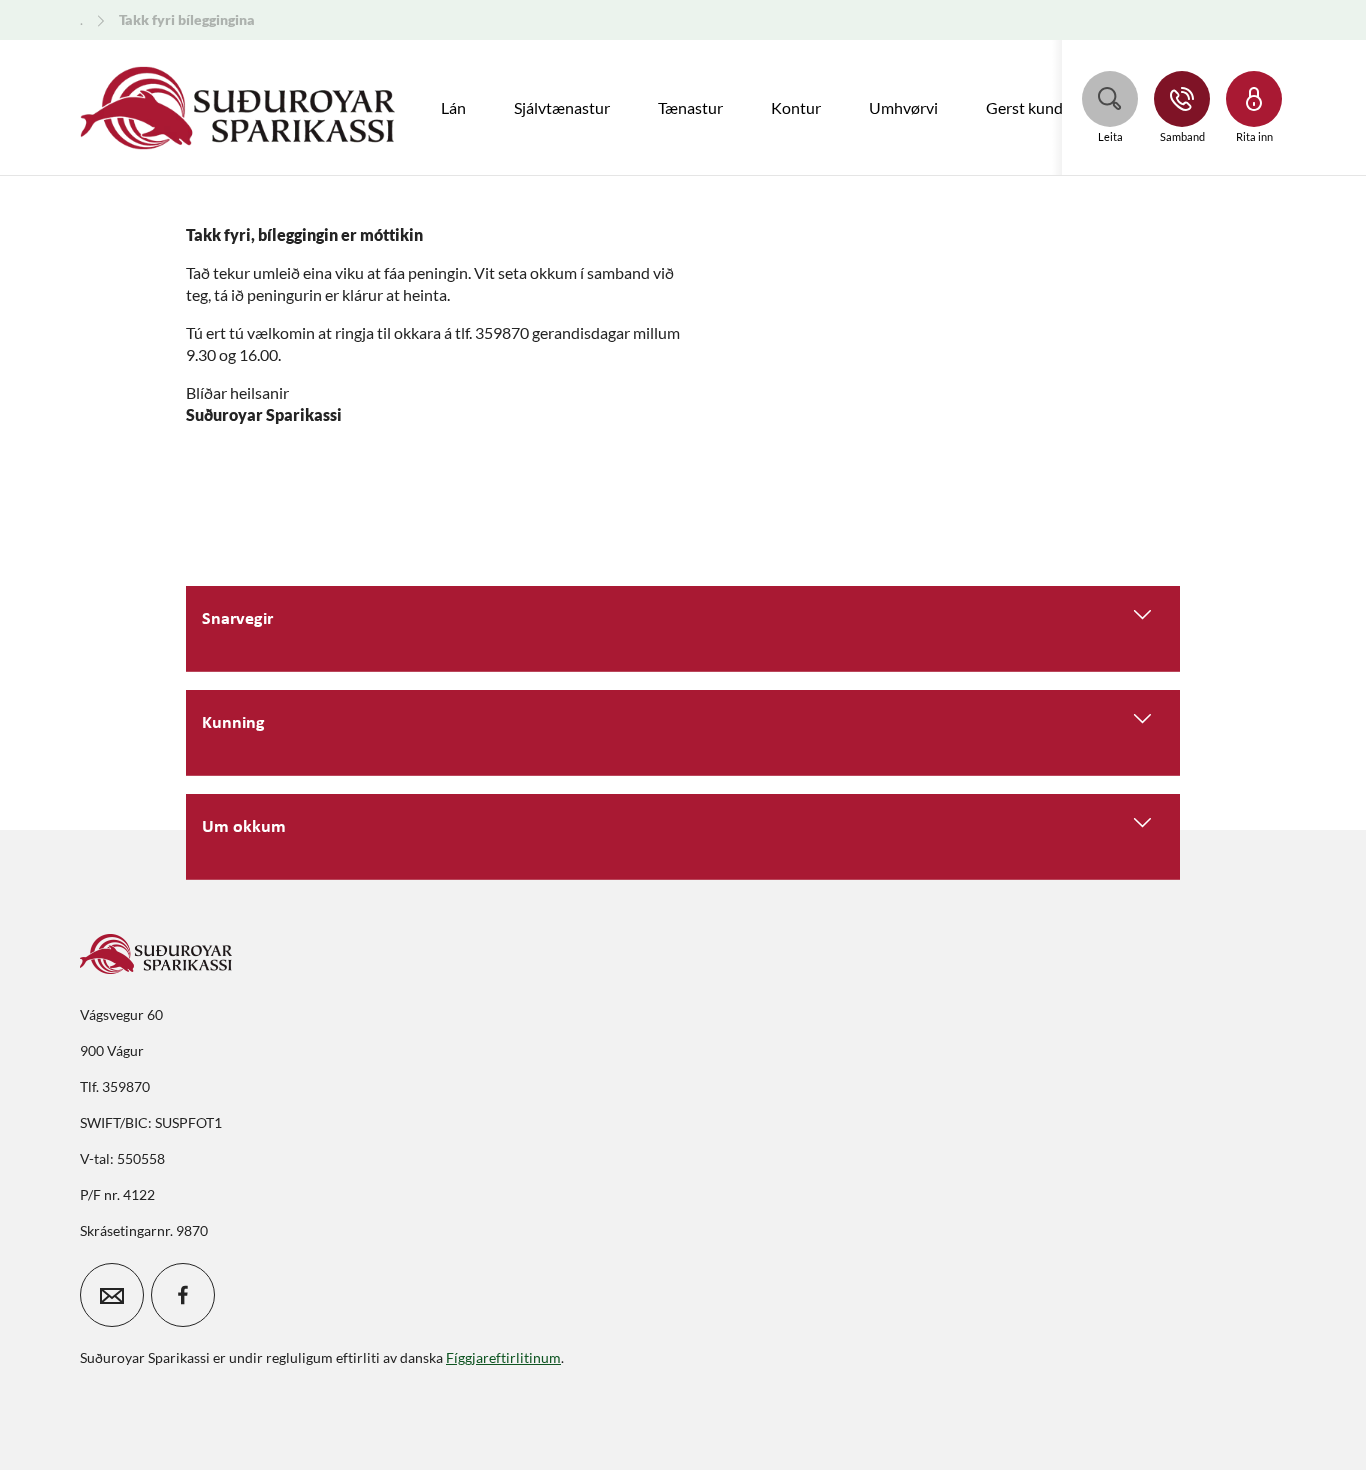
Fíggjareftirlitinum (503, 1357)
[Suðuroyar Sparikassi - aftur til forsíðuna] (238, 108)
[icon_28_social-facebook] (183, 1295)
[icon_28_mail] (112, 1295)
